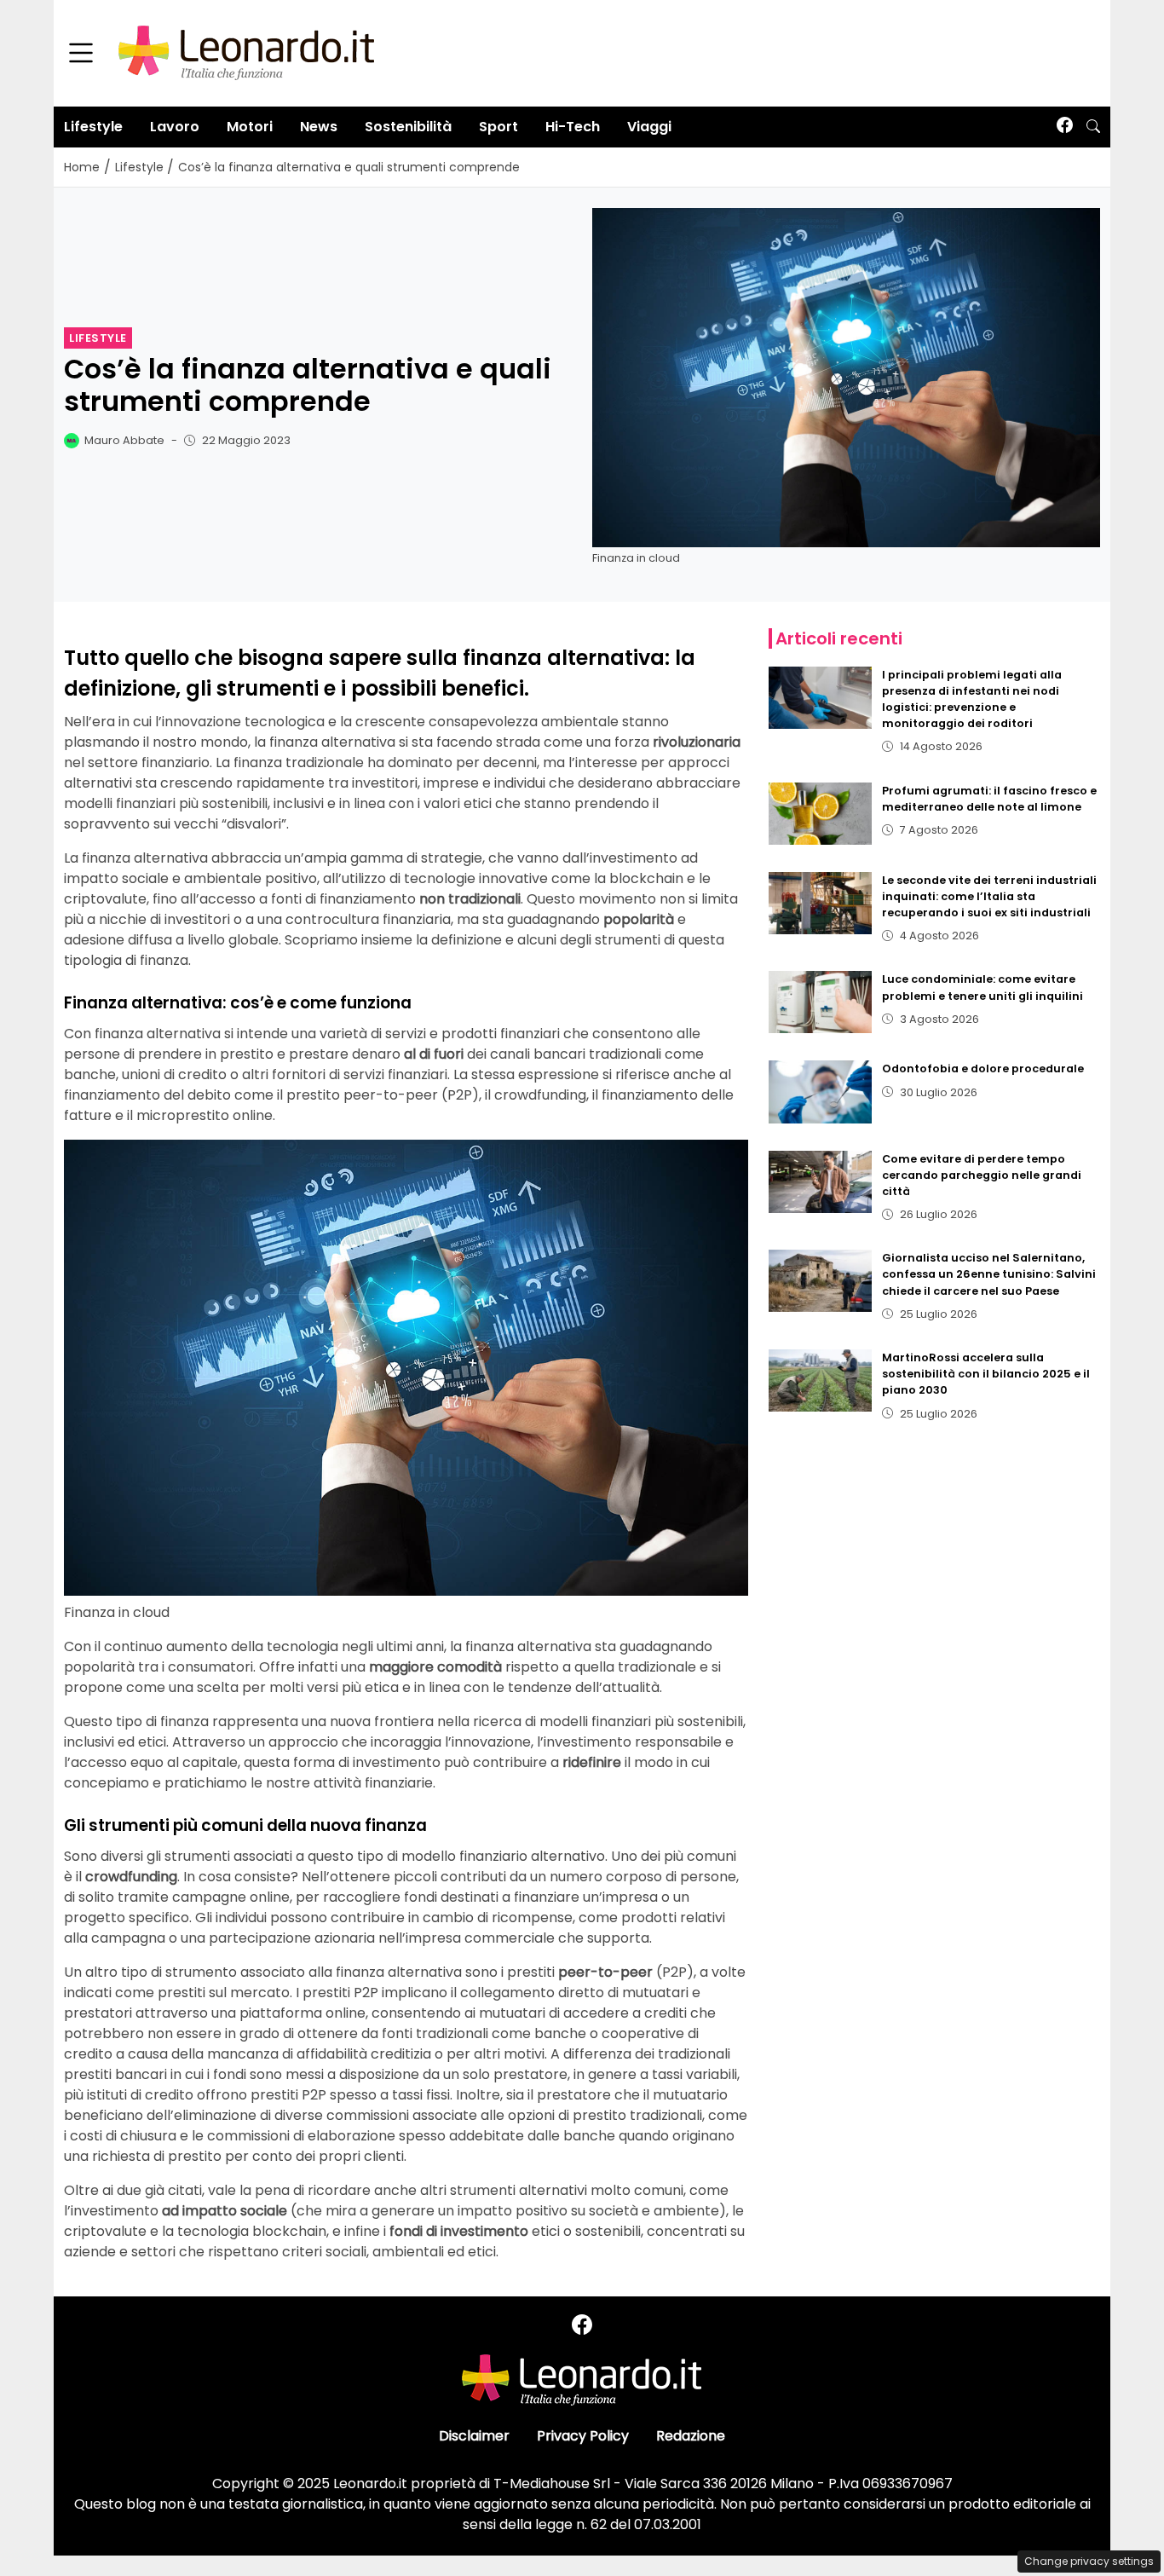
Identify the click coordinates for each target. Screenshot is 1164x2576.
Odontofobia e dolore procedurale (983, 1069)
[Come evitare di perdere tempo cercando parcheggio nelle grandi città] (821, 1182)
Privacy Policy (583, 2436)
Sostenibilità (408, 127)
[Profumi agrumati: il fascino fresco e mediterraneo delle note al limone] (821, 814)
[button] (1093, 127)
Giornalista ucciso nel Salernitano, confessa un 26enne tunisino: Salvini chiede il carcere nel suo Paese (989, 1274)
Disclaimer (474, 2436)
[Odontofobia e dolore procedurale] (821, 1092)
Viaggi (649, 127)
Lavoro (175, 127)
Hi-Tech (573, 127)
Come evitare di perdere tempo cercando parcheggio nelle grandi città (982, 1175)
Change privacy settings (1089, 2561)
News (319, 127)
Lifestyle (93, 127)
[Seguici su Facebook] (1065, 127)
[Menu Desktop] (81, 54)
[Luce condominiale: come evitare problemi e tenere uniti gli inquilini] (821, 1002)
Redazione (691, 2436)
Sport (498, 127)
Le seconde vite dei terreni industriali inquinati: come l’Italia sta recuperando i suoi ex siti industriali (989, 896)
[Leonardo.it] (246, 52)
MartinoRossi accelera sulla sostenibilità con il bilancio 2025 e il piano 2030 (986, 1374)
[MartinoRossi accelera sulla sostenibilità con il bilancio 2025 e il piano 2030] (821, 1380)
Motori (250, 127)
